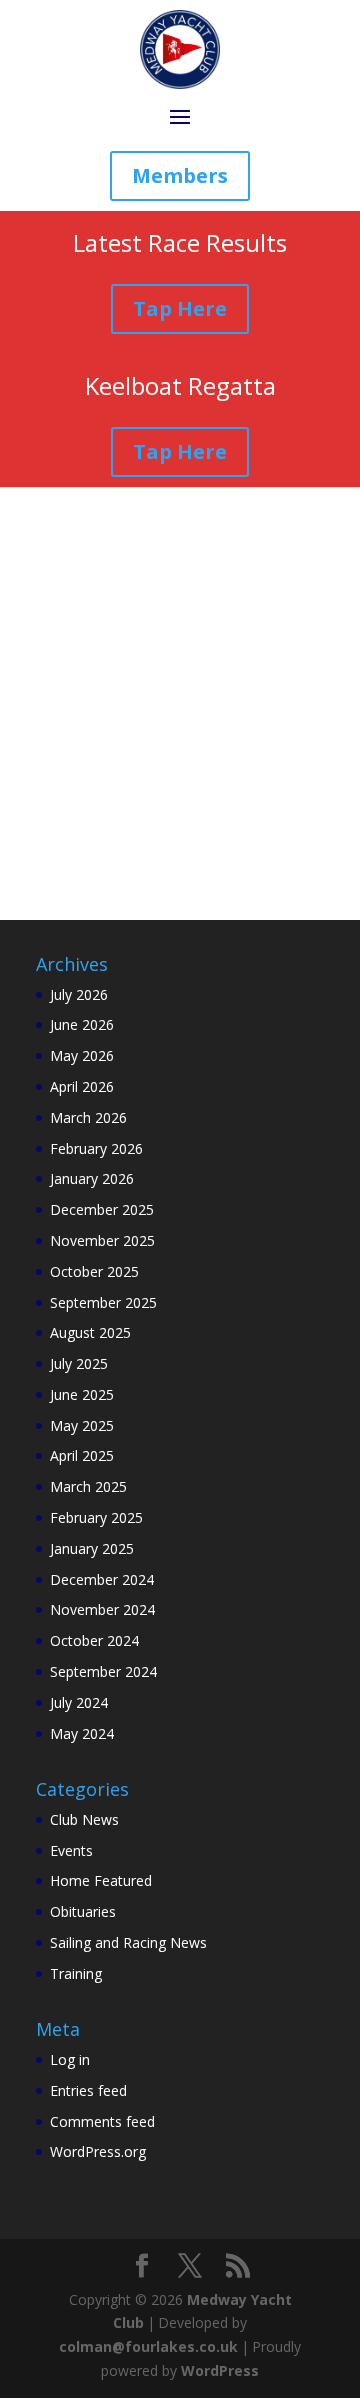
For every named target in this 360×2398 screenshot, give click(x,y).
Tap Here (180, 308)
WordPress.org (98, 2151)
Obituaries (83, 1911)
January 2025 (92, 1548)
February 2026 (96, 1148)
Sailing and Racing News (128, 1942)
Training (76, 1973)
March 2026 (88, 1117)
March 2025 (88, 1486)
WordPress (220, 2370)
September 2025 (103, 1302)
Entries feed (88, 2090)
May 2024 (82, 1733)
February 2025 (96, 1517)
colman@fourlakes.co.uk (148, 2346)
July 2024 (79, 1702)
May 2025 (82, 1425)
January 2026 (92, 1178)
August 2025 (90, 1332)
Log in (70, 2059)
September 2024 (103, 1671)
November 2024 (102, 1609)
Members (180, 175)
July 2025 (79, 1363)
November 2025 (102, 1240)
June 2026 (82, 1024)
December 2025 (102, 1209)
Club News (84, 1819)
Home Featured (101, 1880)
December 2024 (102, 1579)
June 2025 (82, 1394)
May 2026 (82, 1055)
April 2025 (82, 1455)
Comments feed (102, 2121)
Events (71, 1850)
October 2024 (94, 1640)
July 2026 (79, 994)
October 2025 (94, 1271)
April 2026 (82, 1086)
